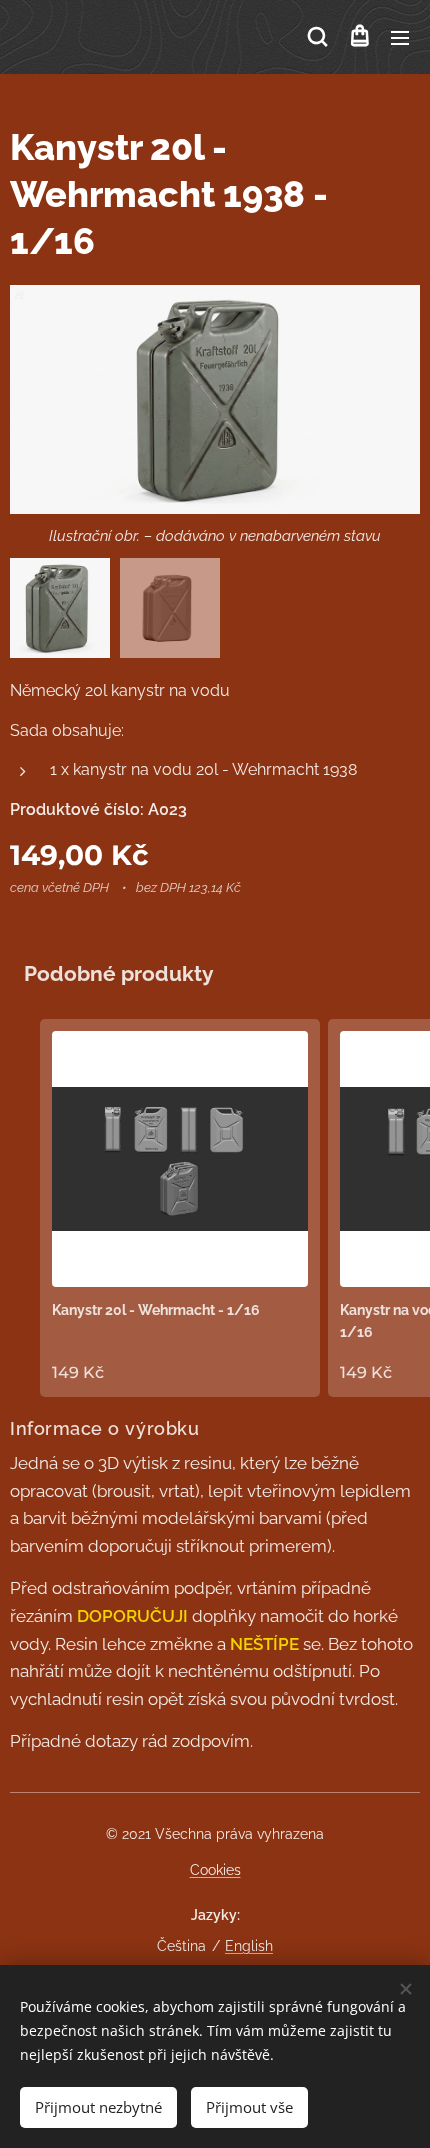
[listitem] (180, 1208)
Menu (400, 37)
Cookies (215, 1870)
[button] (317, 37)
